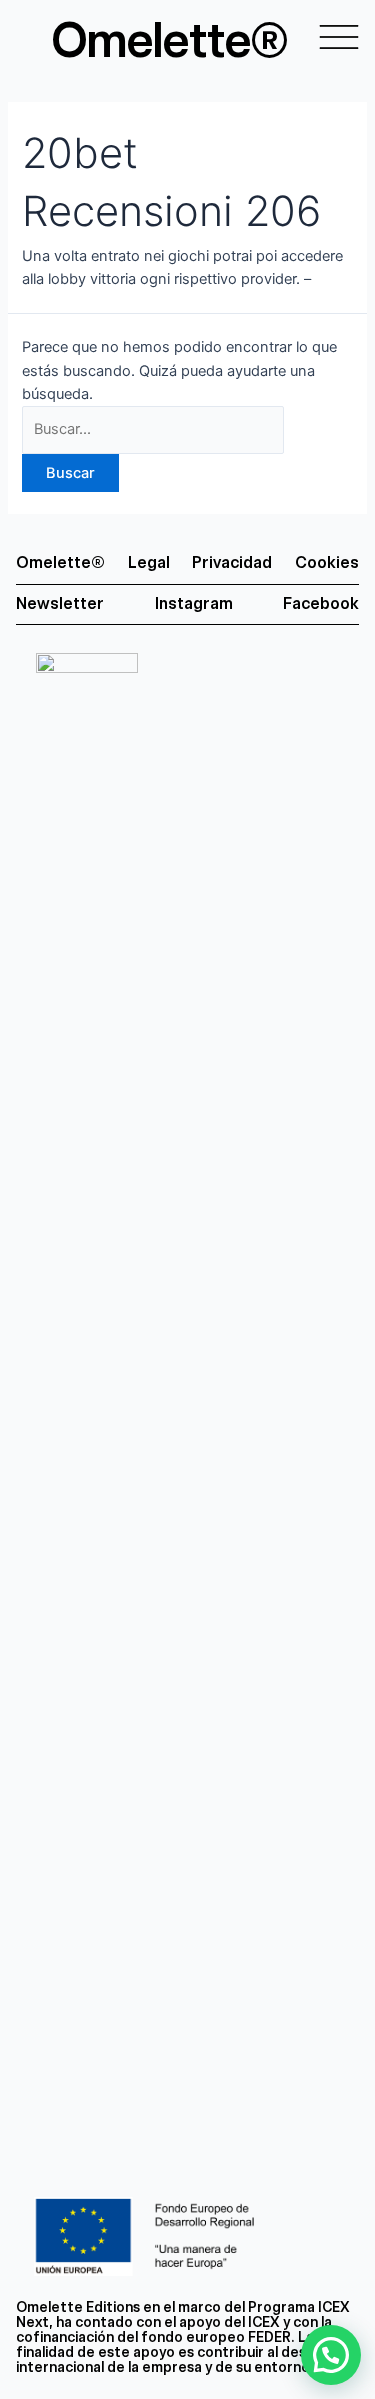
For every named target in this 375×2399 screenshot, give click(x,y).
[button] (331, 2355)
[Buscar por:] (153, 429)
